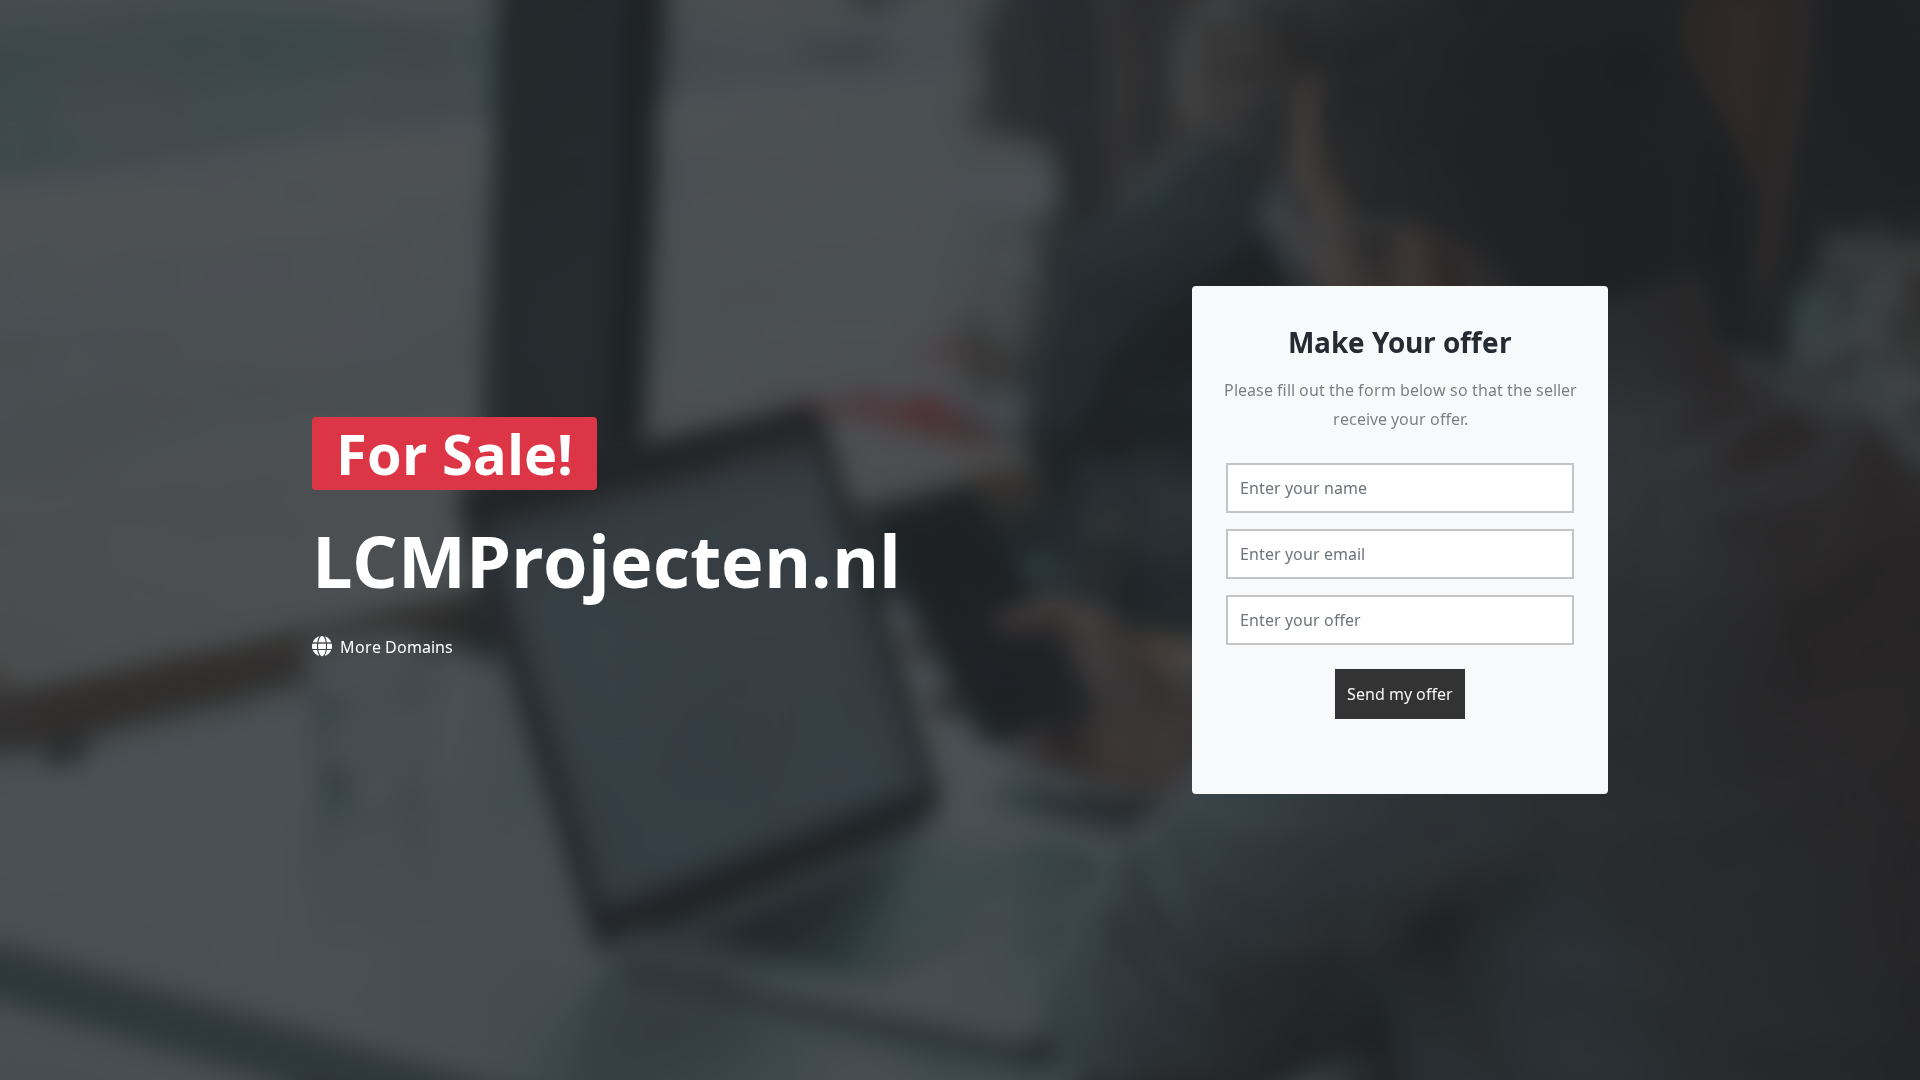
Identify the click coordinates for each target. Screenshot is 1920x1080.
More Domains (396, 647)
